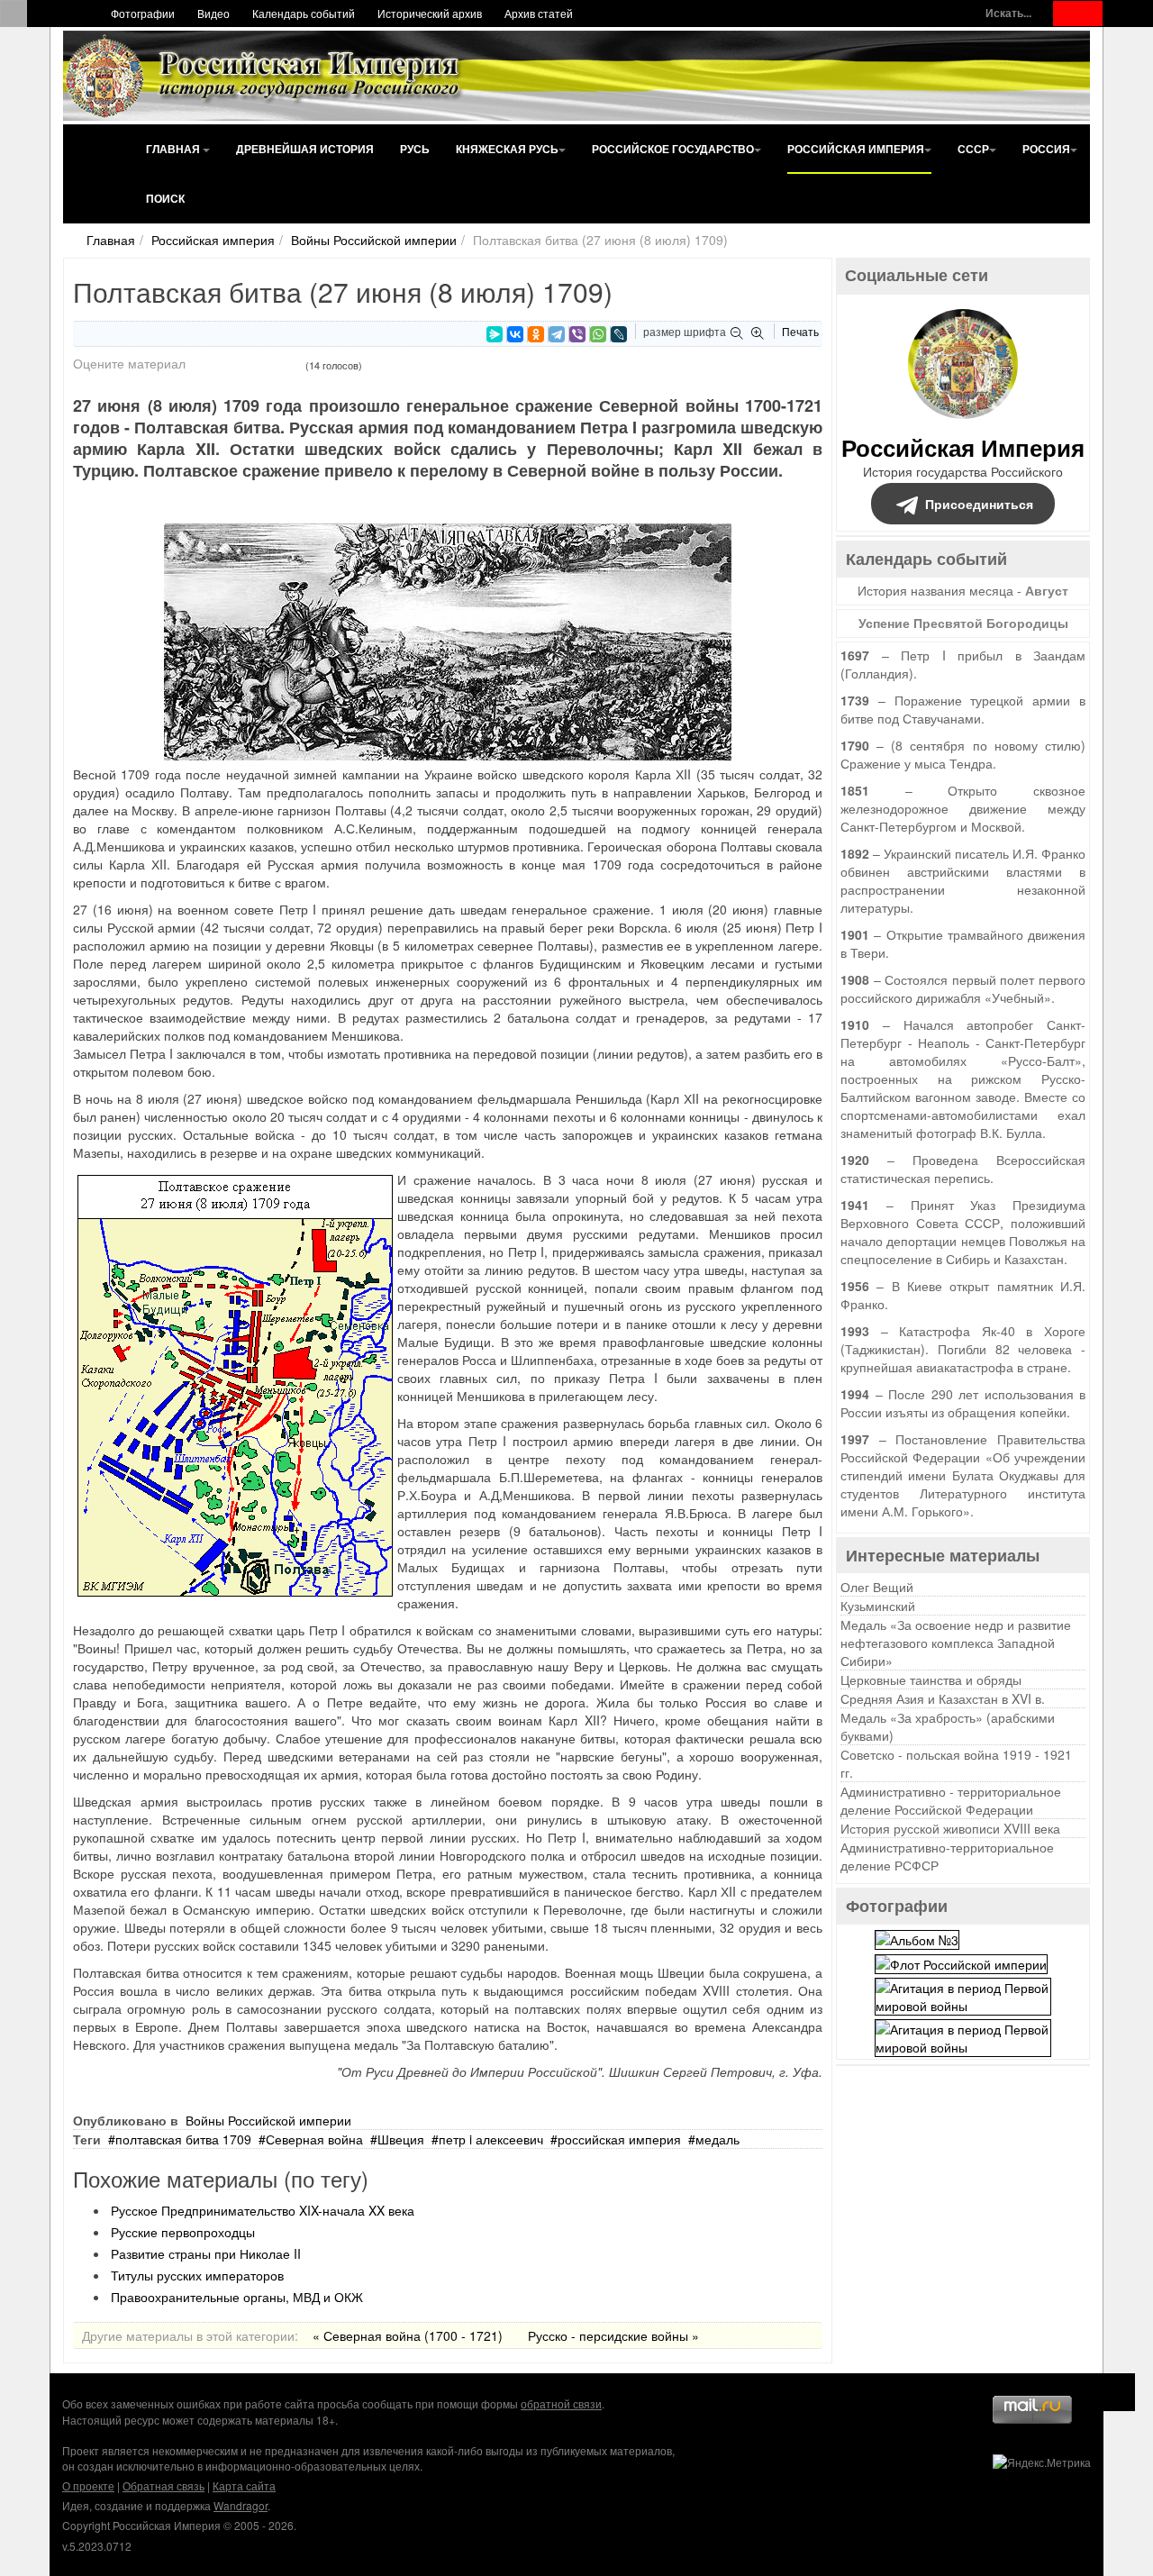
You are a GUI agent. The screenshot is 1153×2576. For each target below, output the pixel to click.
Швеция (401, 2139)
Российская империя (856, 149)
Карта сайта (244, 2485)
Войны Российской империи (374, 240)
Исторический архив (430, 13)
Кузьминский (878, 1606)
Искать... (1008, 13)
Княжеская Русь (507, 149)
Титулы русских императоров (197, 2275)
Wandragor (241, 2505)
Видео (213, 13)
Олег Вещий (877, 1587)
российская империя (619, 2139)
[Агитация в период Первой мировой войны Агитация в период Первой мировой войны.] (963, 1995)
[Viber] (577, 334)
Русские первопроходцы (183, 2232)
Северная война (314, 2139)
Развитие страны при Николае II (206, 2253)
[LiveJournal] (619, 334)
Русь (415, 149)
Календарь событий (304, 13)
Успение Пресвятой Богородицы (963, 623)
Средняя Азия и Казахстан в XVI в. (943, 1698)
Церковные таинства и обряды (931, 1679)
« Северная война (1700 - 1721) (408, 2335)
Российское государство (673, 149)
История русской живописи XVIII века (950, 1828)
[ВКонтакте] (515, 334)
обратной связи (561, 2403)
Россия (1046, 149)
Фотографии (143, 13)
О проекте (88, 2485)
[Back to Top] (1117, 2392)
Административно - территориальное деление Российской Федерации (951, 1800)
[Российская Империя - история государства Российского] (266, 76)
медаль (717, 2139)
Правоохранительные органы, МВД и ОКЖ (237, 2297)
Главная (174, 149)
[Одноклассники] (536, 334)
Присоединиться (979, 504)
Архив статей (539, 13)
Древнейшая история (305, 149)
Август (1047, 590)
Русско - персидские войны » (613, 2335)
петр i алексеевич (491, 2139)
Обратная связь (163, 2485)
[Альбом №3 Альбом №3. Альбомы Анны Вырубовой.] (917, 1937)
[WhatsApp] (598, 334)
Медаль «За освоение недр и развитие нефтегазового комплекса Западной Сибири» (956, 1643)
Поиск (165, 198)
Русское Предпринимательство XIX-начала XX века (263, 2210)
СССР (973, 149)
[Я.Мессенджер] (495, 334)
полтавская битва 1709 (183, 2139)
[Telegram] (557, 334)
